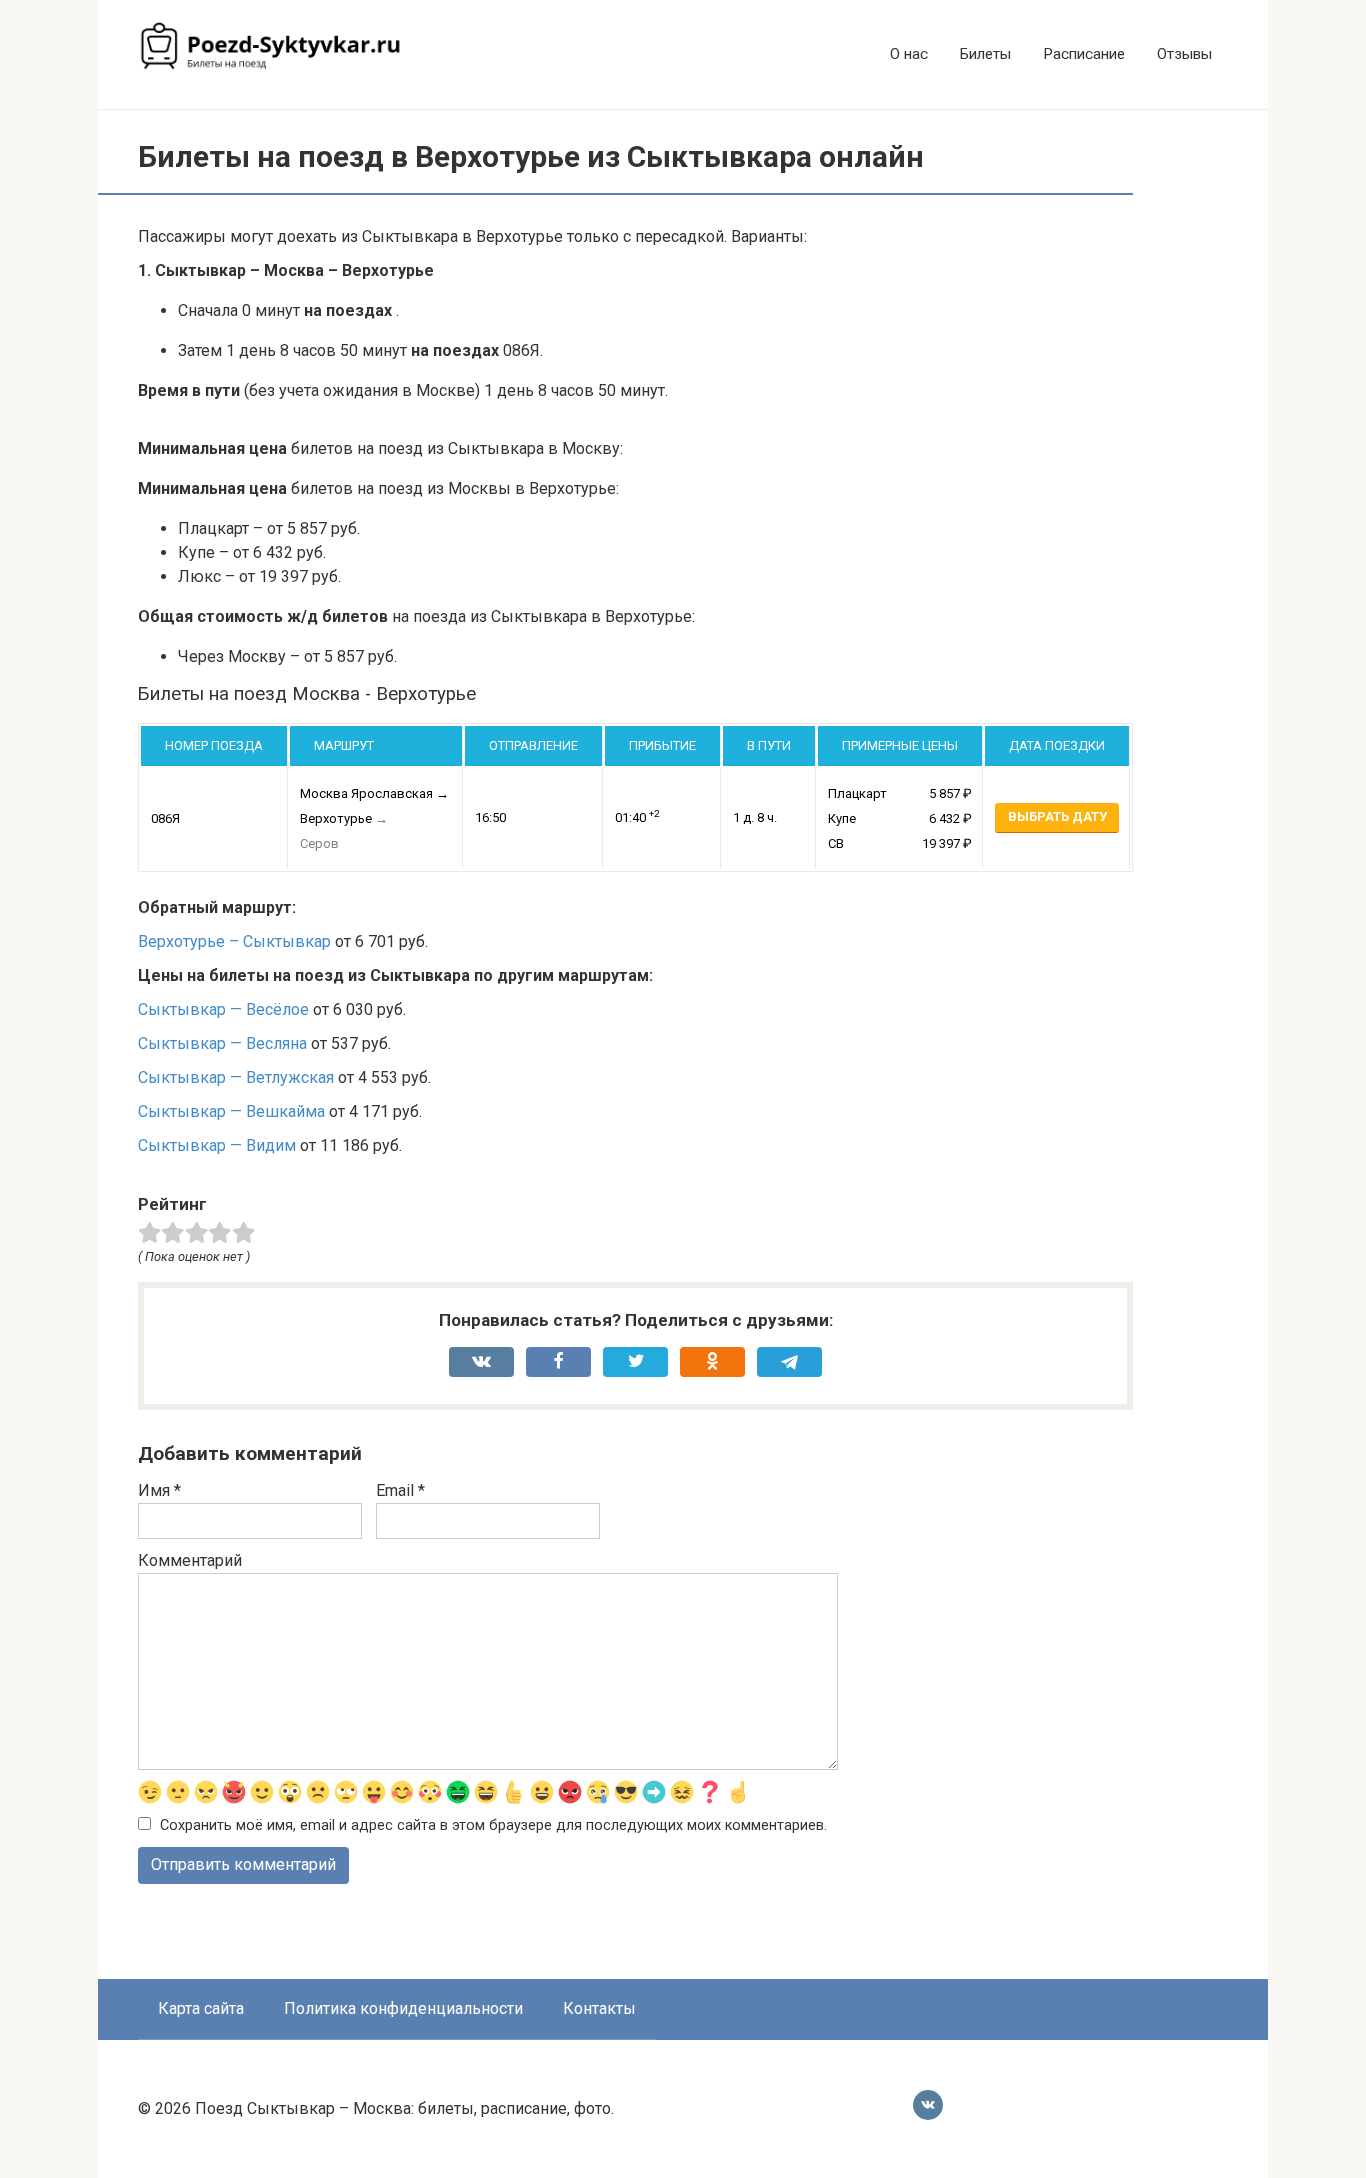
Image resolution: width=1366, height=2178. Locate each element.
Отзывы (1184, 54)
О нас (909, 54)
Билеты (985, 54)
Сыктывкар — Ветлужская (236, 1077)
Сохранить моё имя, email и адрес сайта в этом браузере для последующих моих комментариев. (493, 1825)
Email (400, 1490)
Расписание (1084, 54)
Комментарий (190, 1560)
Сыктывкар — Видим (217, 1145)
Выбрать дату (1057, 816)
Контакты (599, 2008)
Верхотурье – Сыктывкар (234, 941)
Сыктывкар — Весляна (222, 1043)
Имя (159, 1490)
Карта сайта (201, 2008)
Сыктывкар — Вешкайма (231, 1111)
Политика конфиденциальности (403, 2008)
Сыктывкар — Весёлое (223, 1009)
